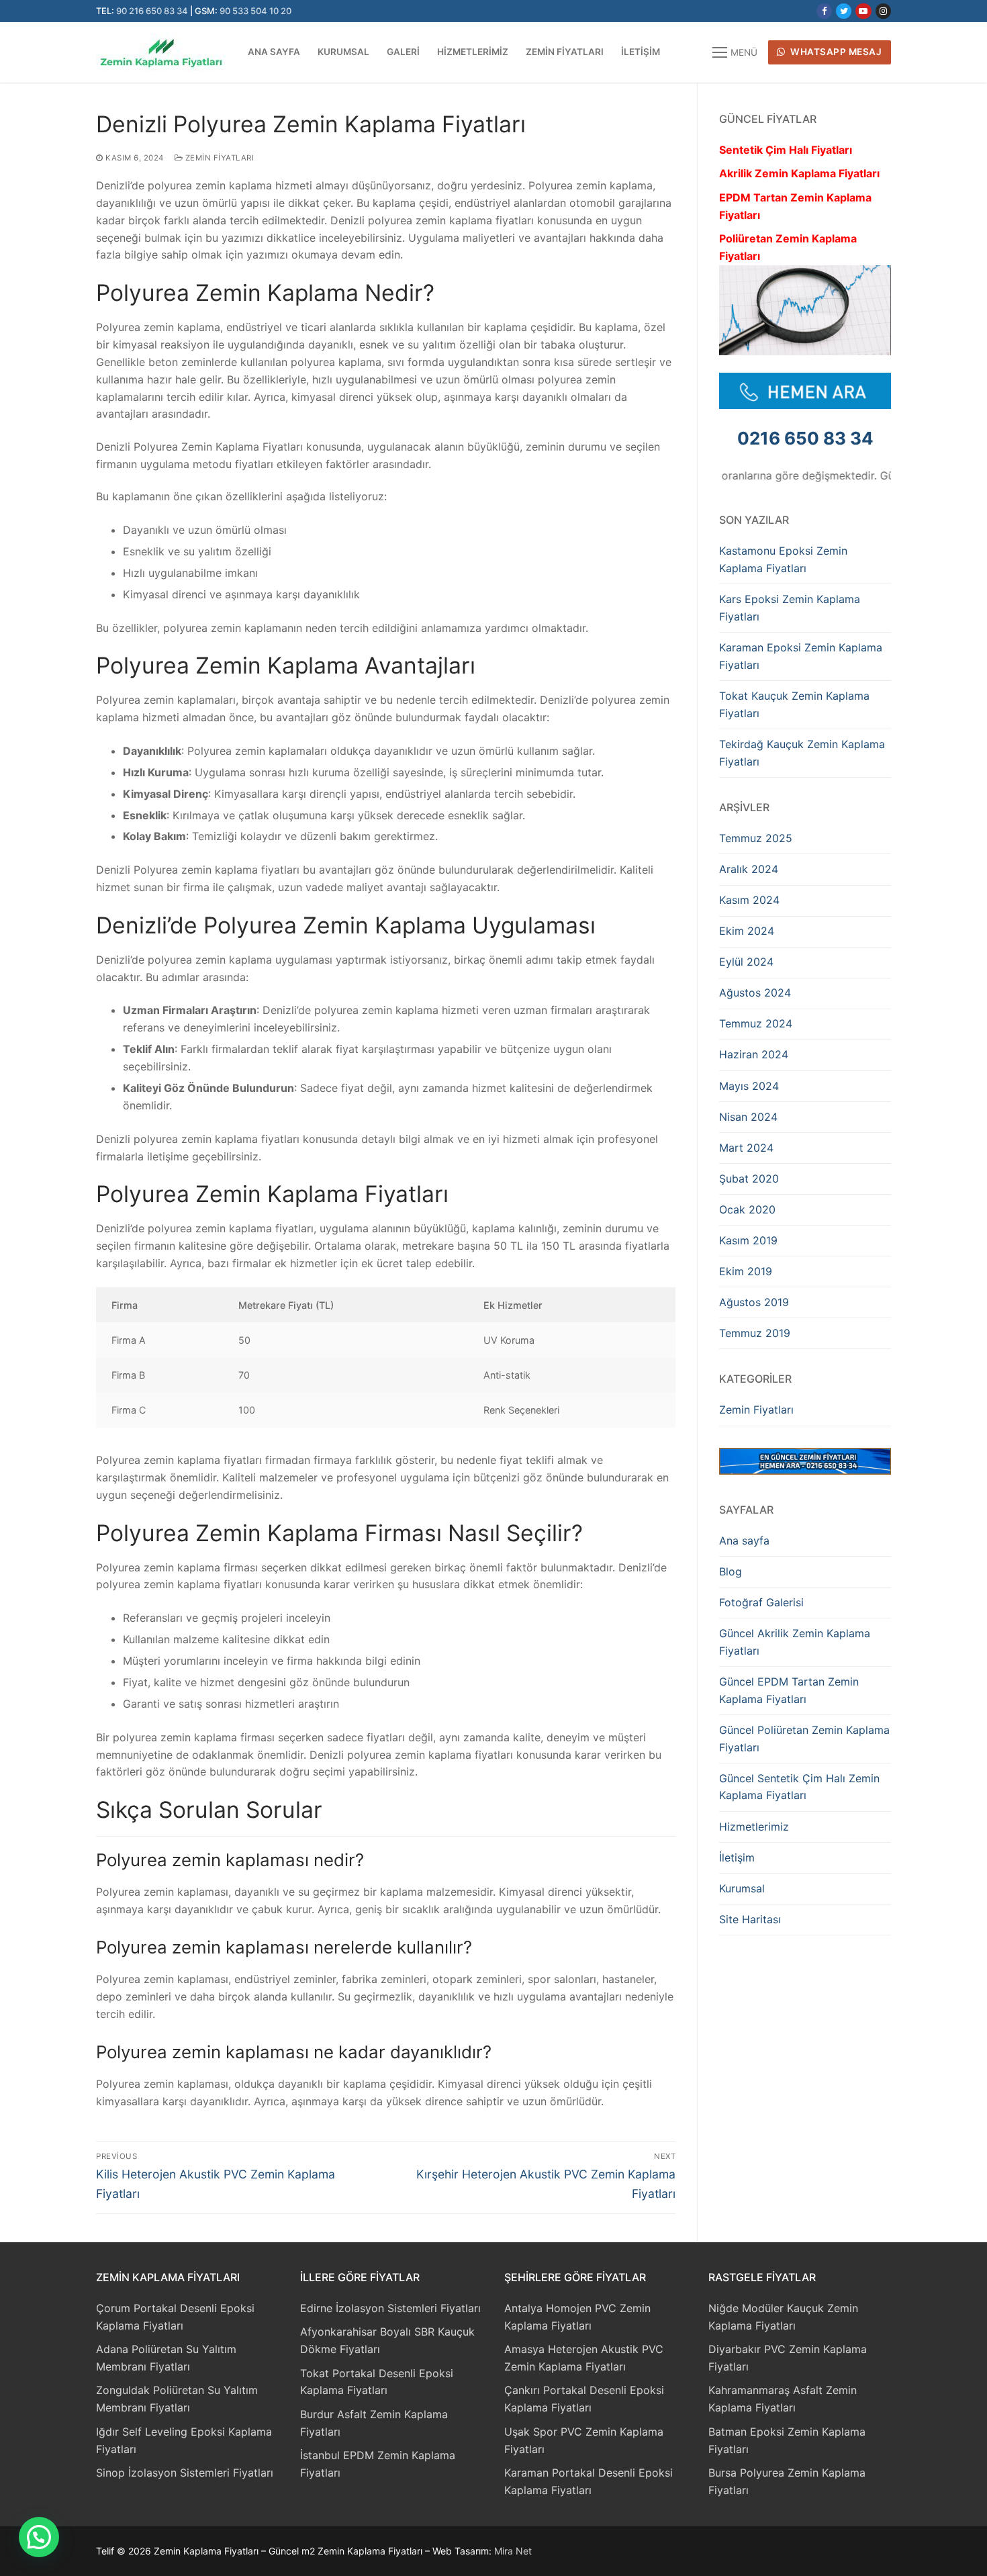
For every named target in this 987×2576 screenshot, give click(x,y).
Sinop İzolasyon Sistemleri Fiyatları (185, 2473)
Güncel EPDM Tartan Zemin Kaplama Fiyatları (789, 1690)
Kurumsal (742, 1888)
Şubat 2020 (749, 1179)
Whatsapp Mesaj (835, 52)
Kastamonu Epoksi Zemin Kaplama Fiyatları (783, 559)
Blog (731, 1571)
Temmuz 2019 (755, 1333)
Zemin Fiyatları (218, 158)
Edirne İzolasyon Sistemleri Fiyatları (390, 2308)
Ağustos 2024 (755, 993)
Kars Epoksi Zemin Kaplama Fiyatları (790, 608)
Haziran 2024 (754, 1054)
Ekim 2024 (747, 931)
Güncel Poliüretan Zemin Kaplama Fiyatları (804, 1739)
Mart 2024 (746, 1148)
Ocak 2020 (747, 1209)
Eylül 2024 (746, 962)
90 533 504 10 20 (255, 11)
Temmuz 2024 (756, 1023)
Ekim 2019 (746, 1271)
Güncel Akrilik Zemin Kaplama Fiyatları (795, 1642)
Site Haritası (750, 1919)
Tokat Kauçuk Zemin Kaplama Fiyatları (794, 704)
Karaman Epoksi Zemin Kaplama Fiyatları (801, 656)
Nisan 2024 (748, 1117)
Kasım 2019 (748, 1240)
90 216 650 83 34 (152, 11)
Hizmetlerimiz (754, 1827)
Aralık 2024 (749, 869)
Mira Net (513, 2551)
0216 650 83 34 (805, 438)
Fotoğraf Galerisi (761, 1602)
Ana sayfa (744, 1540)
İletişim (737, 1857)
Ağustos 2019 (754, 1302)
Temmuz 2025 (756, 838)
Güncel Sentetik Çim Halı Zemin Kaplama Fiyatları (799, 1787)
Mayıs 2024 (749, 1086)
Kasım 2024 (749, 900)
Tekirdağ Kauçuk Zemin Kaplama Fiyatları (802, 753)
